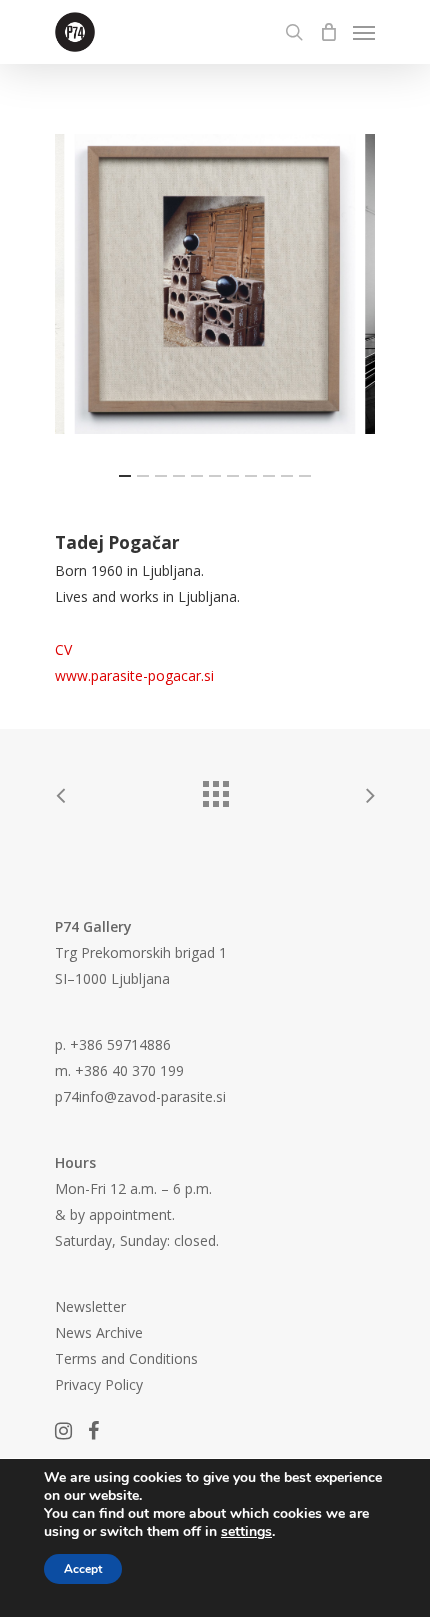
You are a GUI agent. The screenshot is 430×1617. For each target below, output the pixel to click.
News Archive (99, 1332)
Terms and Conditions (126, 1358)
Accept (83, 1569)
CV (63, 649)
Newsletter (90, 1306)
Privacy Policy (99, 1384)
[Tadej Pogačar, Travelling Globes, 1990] (214, 284)
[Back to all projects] (215, 789)
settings (246, 1532)
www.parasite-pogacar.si (134, 675)
